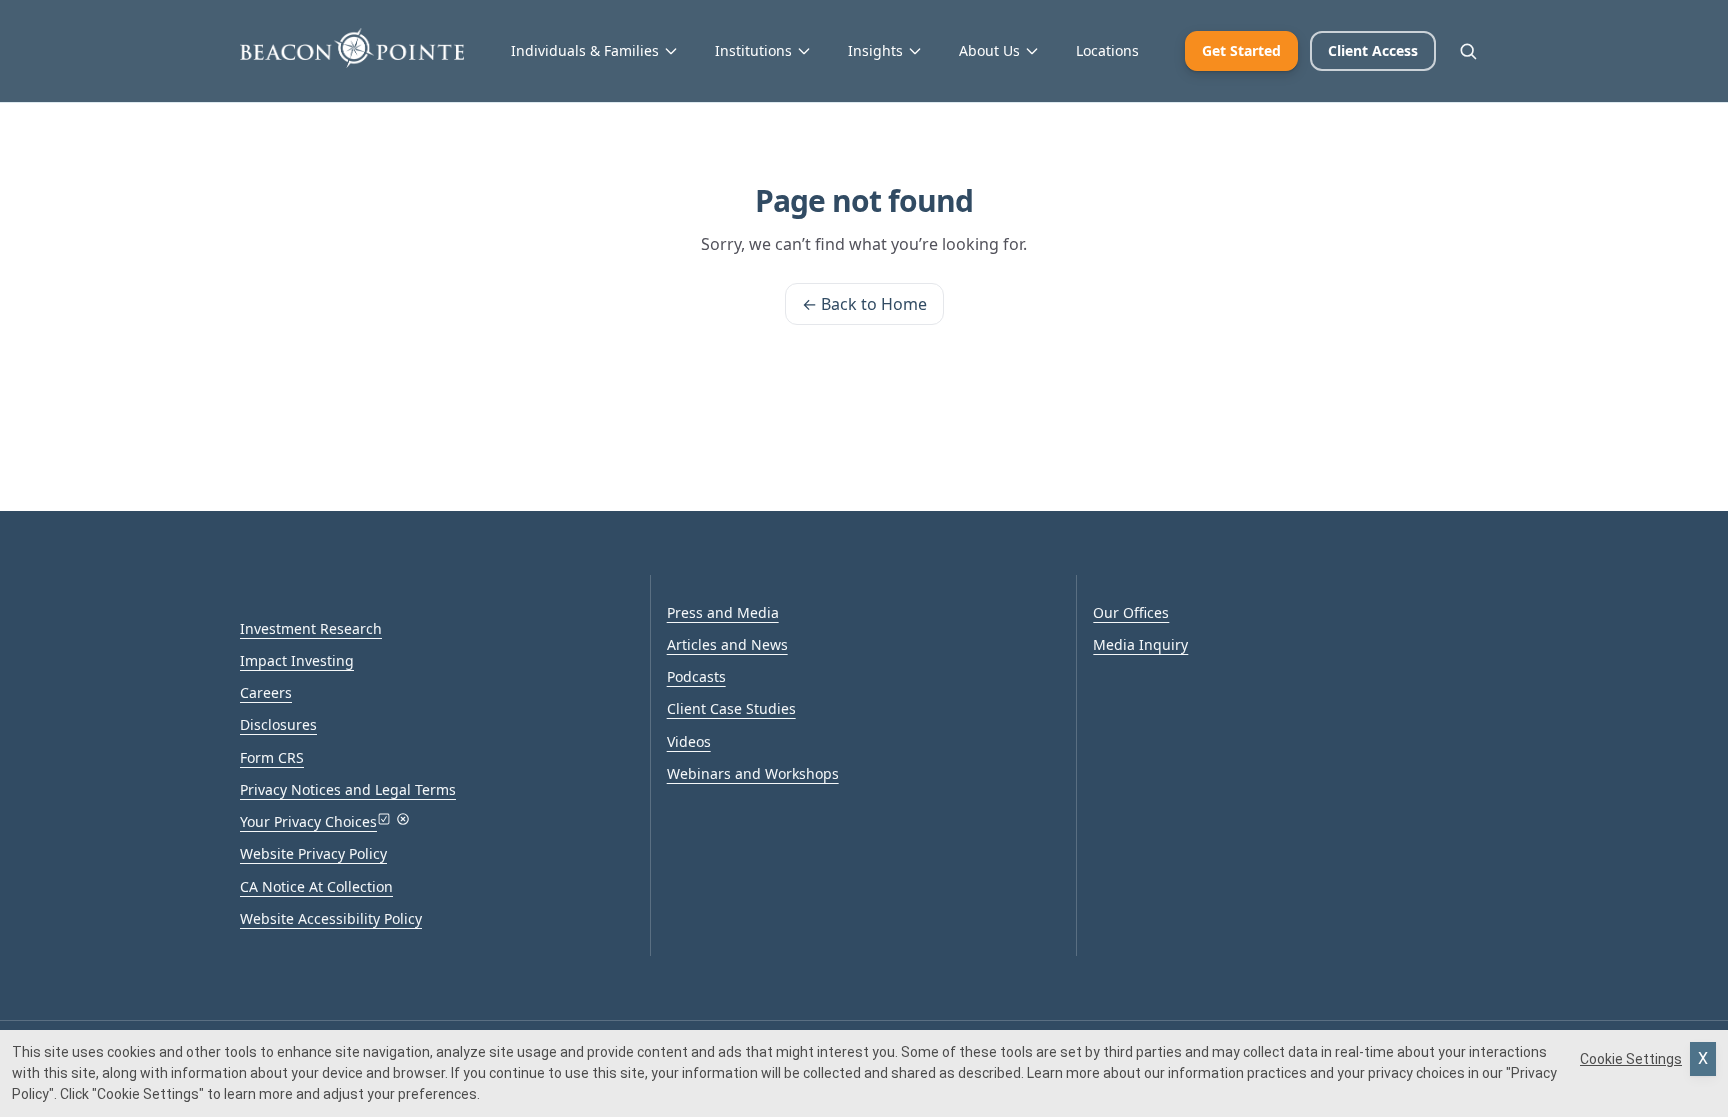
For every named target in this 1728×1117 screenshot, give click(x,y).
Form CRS (272, 757)
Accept (1703, 1059)
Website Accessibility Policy (331, 918)
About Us (989, 50)
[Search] (1468, 51)
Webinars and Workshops (753, 773)
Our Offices (1131, 612)
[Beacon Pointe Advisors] (352, 48)
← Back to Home (864, 304)
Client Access (1373, 50)
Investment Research (311, 628)
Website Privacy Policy (313, 853)
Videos (689, 741)
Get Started (1241, 50)
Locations (1107, 50)
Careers (266, 692)
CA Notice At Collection (316, 886)
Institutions (753, 50)
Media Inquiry (1140, 644)
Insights (875, 50)
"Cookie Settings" (148, 1094)
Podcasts (696, 676)
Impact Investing (297, 660)
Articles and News (727, 644)
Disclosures (278, 724)
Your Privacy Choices (308, 821)
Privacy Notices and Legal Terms (348, 789)
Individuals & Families (585, 50)
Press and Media (723, 612)
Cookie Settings (1631, 1059)
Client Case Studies (731, 708)
